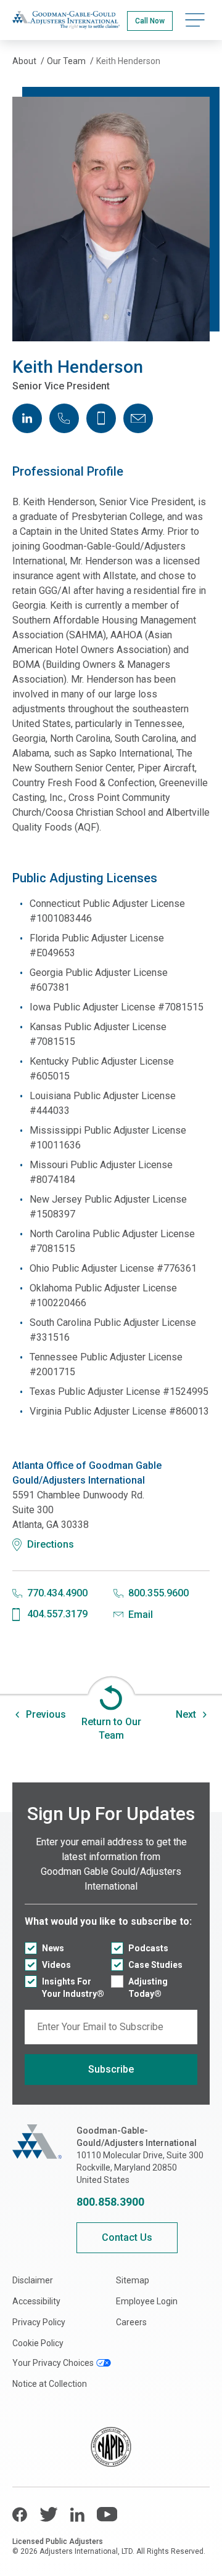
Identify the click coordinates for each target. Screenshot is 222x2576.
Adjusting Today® (148, 1988)
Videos (56, 1965)
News (53, 1948)
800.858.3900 (110, 2202)
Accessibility (36, 2301)
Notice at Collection (50, 2384)
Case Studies (155, 1965)
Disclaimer (33, 2280)
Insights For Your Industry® (73, 1988)
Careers (131, 2322)
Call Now (150, 21)
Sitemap (133, 2280)
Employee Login (147, 2301)
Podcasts (148, 1948)
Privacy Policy (39, 2322)
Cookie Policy (38, 2343)
